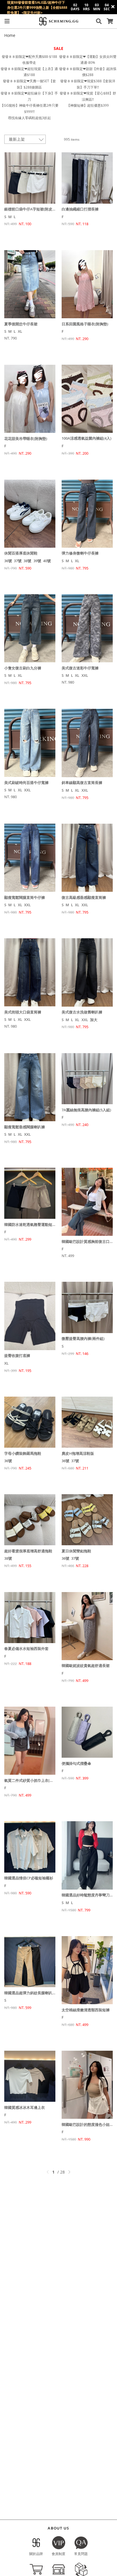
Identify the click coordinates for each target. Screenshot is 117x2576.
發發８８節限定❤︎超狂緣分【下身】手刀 (29, 96)
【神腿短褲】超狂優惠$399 (88, 105)
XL (20, 331)
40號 (47, 561)
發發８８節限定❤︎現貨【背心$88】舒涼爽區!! (88, 96)
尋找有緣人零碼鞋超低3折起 (29, 118)
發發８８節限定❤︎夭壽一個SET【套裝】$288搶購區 (29, 84)
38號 (27, 561)
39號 (37, 561)
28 (62, 2172)
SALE (58, 48)
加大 (94, 1020)
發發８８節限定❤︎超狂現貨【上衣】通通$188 (29, 72)
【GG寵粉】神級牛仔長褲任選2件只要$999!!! (29, 108)
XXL (85, 675)
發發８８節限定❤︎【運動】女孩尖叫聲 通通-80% (88, 60)
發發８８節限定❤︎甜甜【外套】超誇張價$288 (88, 72)
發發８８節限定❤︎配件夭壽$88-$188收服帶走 (29, 60)
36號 (8, 561)
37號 (18, 561)
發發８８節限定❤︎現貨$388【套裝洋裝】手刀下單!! (88, 84)
